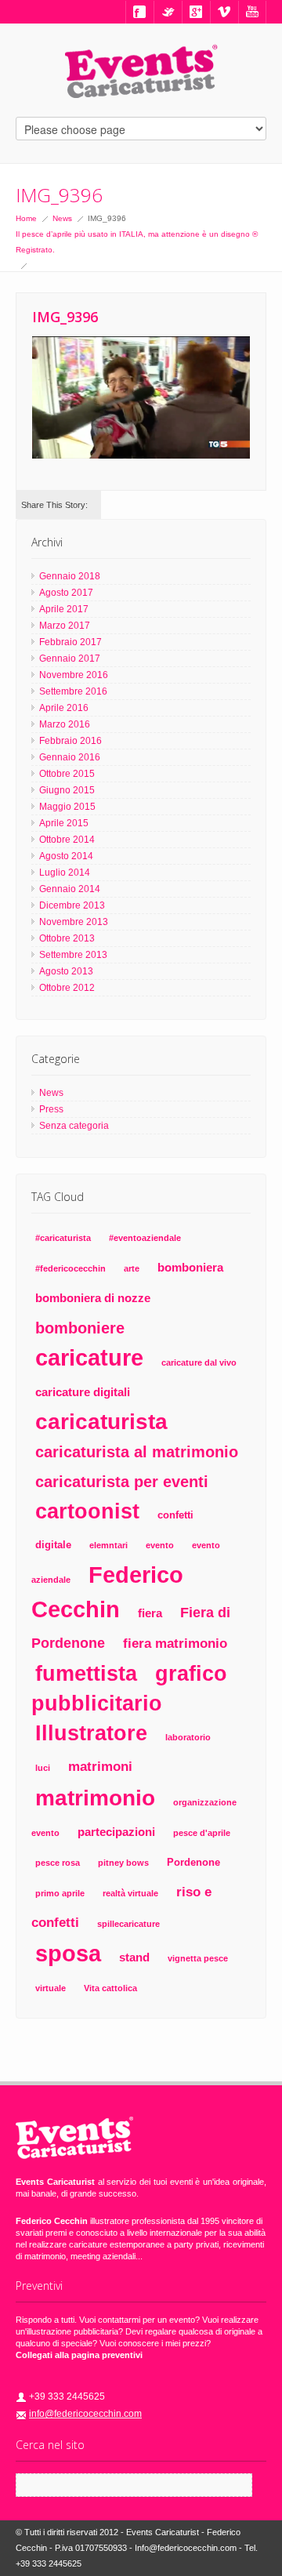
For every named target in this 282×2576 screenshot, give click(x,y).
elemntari (108, 1545)
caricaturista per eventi (122, 1481)
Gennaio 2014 (70, 889)
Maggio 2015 (67, 807)
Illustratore (91, 1733)
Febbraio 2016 (70, 741)
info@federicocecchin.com (85, 2414)
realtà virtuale (130, 1893)
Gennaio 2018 (70, 576)
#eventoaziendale (145, 1238)
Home (26, 218)
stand (134, 1957)
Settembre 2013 (73, 955)
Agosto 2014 (66, 856)
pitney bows (123, 1863)
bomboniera (190, 1267)
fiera (150, 1613)
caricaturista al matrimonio (137, 1452)
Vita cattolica (110, 1988)
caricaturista (101, 1422)
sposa (68, 1954)
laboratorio (188, 1737)
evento (160, 1545)
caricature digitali (83, 1392)
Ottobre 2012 (67, 988)
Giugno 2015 (67, 790)
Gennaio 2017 (70, 659)
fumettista (86, 1673)
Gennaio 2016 (70, 757)
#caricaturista (63, 1238)
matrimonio (95, 1798)
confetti (175, 1515)
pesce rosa (58, 1863)
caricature (89, 1357)
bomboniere (80, 1328)
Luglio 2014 (65, 873)
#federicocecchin (70, 1268)
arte (132, 1268)
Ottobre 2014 (67, 840)
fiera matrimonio (175, 1644)
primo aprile (60, 1893)
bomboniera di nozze (93, 1298)
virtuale (51, 1988)
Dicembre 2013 (72, 905)
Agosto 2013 (66, 971)
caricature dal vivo (199, 1362)
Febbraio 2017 (70, 642)
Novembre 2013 (74, 922)
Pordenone (193, 1862)
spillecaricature (128, 1924)
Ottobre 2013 (67, 938)
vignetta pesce (198, 1958)
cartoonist (87, 1511)
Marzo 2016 (65, 724)
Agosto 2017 (66, 593)
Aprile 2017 (64, 609)
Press (51, 1109)
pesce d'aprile (202, 1833)
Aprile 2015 (64, 823)
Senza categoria (74, 1126)
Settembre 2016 (73, 691)
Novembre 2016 (74, 675)
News (62, 218)
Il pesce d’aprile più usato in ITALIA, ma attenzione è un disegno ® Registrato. (137, 242)
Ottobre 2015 (67, 774)
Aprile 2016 (64, 708)
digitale (53, 1545)
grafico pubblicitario (129, 1688)
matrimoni (100, 1767)
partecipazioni (116, 1832)
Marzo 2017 (65, 626)
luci (43, 1768)
